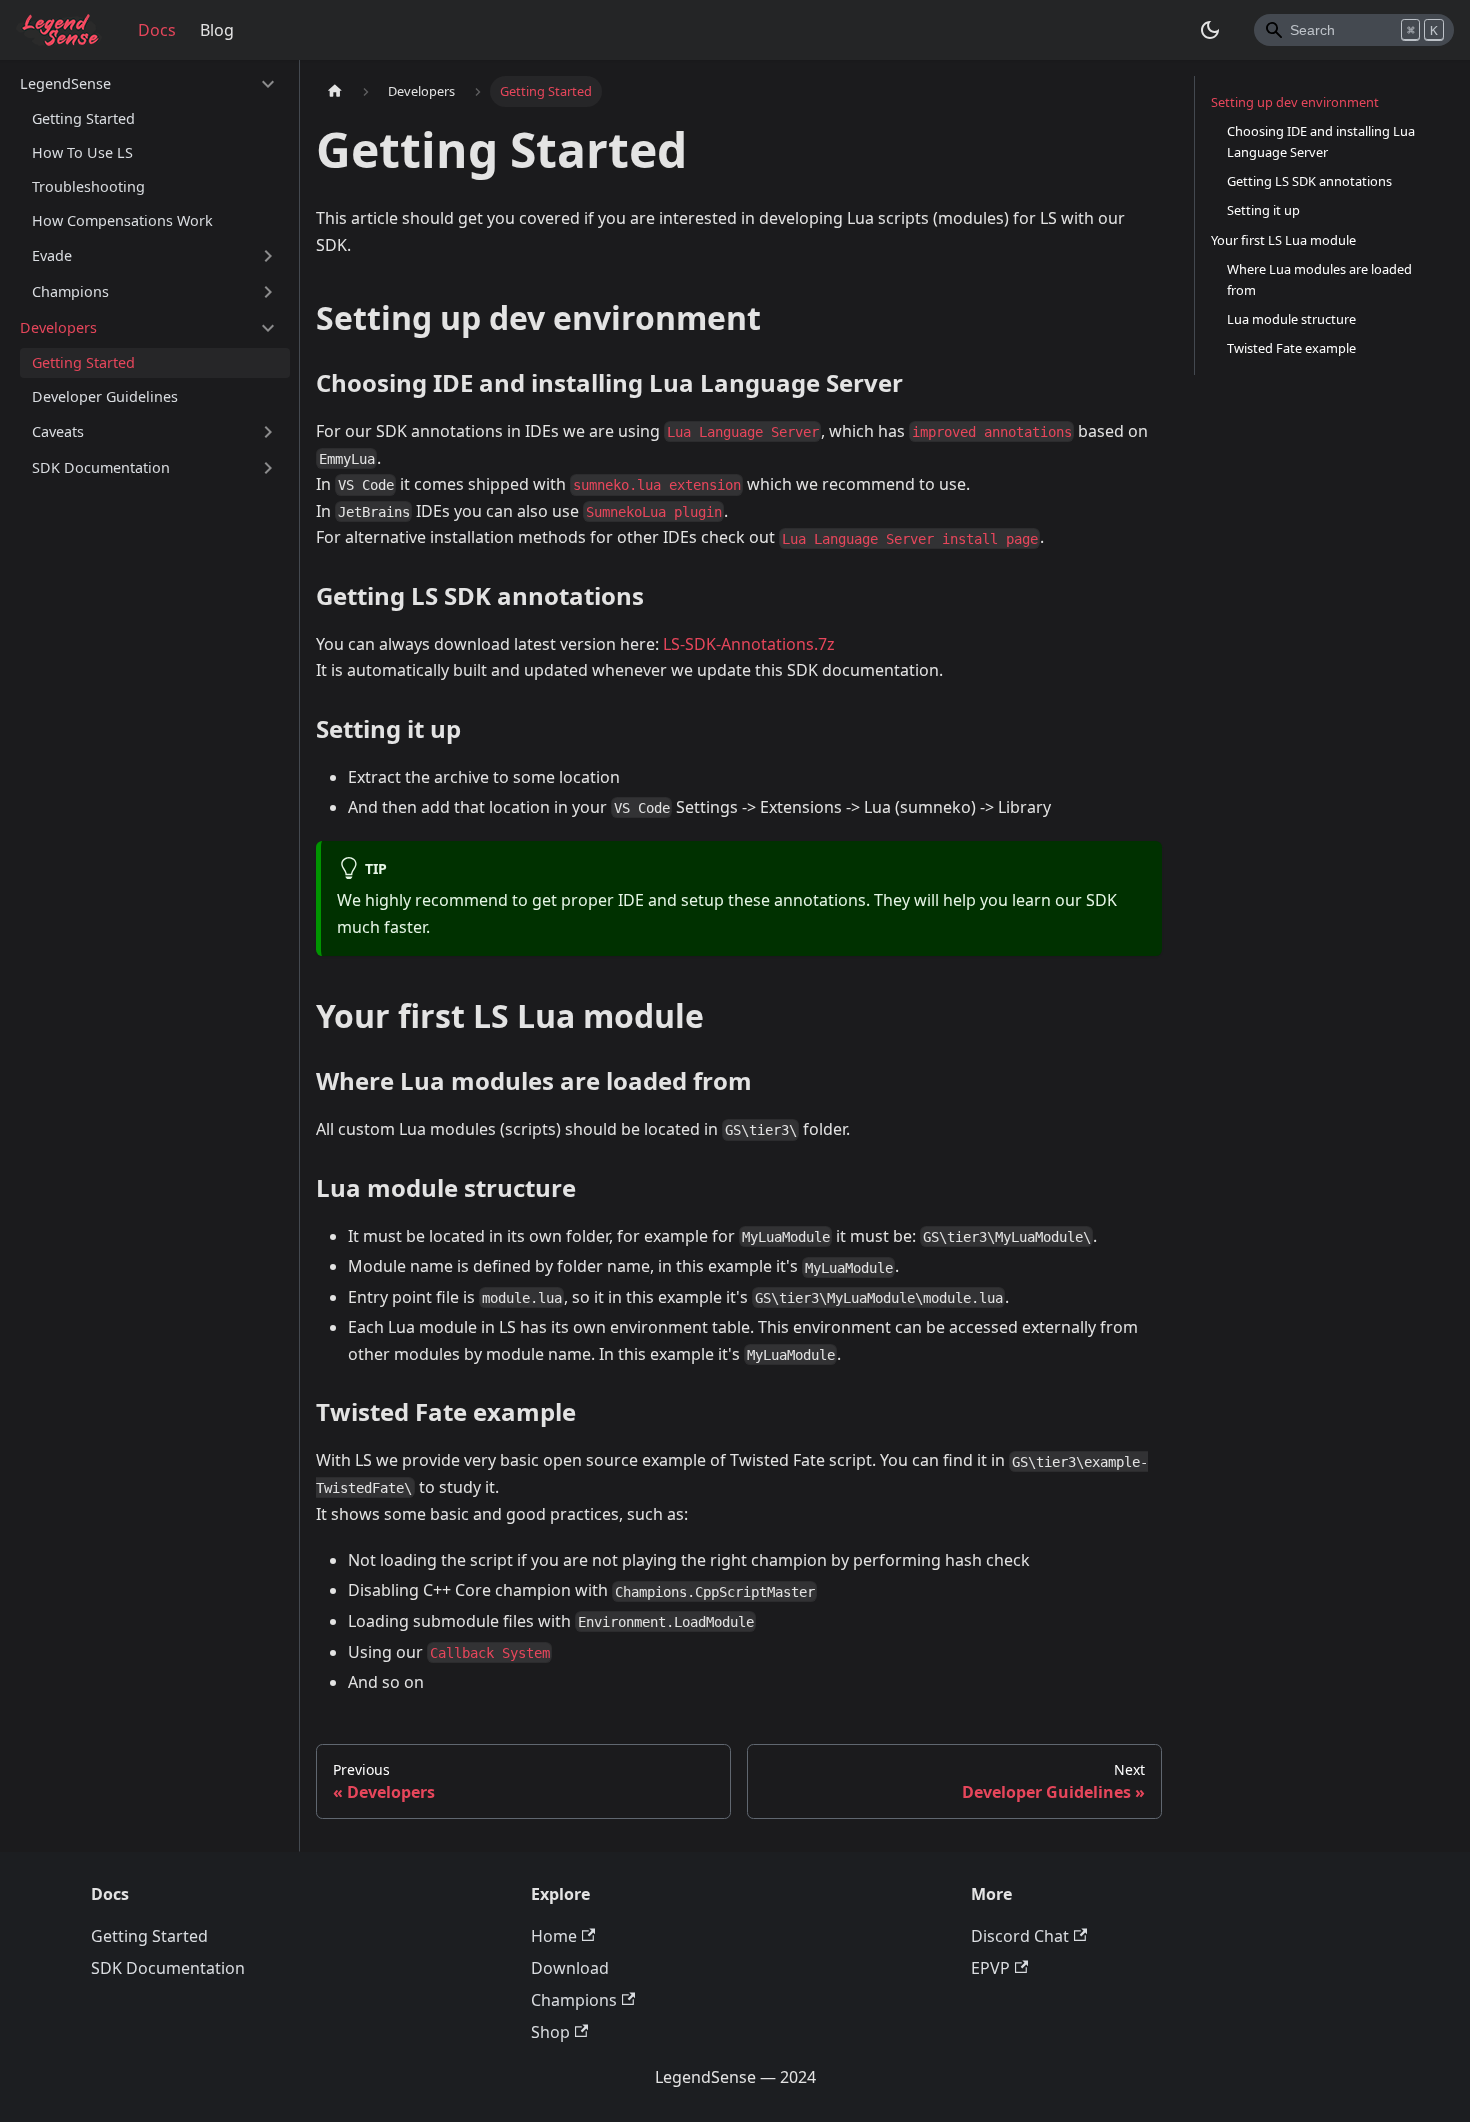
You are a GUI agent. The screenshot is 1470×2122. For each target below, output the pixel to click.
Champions (70, 291)
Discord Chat (1020, 1936)
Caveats (58, 431)
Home (554, 1936)
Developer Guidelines (105, 396)
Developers (58, 327)
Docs (157, 30)
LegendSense (65, 83)
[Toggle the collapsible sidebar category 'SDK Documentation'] (268, 468)
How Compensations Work (122, 220)
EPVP (990, 1968)
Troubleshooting (88, 186)
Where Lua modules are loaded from (1319, 279)
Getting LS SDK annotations (1309, 181)
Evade (52, 255)
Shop (550, 2032)
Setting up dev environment (1295, 102)
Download (570, 1968)
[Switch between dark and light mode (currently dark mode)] (1210, 30)
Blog (217, 30)
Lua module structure (1291, 319)
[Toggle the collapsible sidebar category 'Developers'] (268, 328)
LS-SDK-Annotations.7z (749, 644)
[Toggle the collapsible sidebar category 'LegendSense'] (268, 84)
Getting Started (83, 118)
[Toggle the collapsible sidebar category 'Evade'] (268, 256)
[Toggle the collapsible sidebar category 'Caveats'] (268, 432)
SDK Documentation (101, 467)
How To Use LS (82, 152)
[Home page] (335, 91)
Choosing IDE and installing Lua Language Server (1321, 141)
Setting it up (1263, 210)
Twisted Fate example (1291, 348)
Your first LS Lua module (1283, 240)
